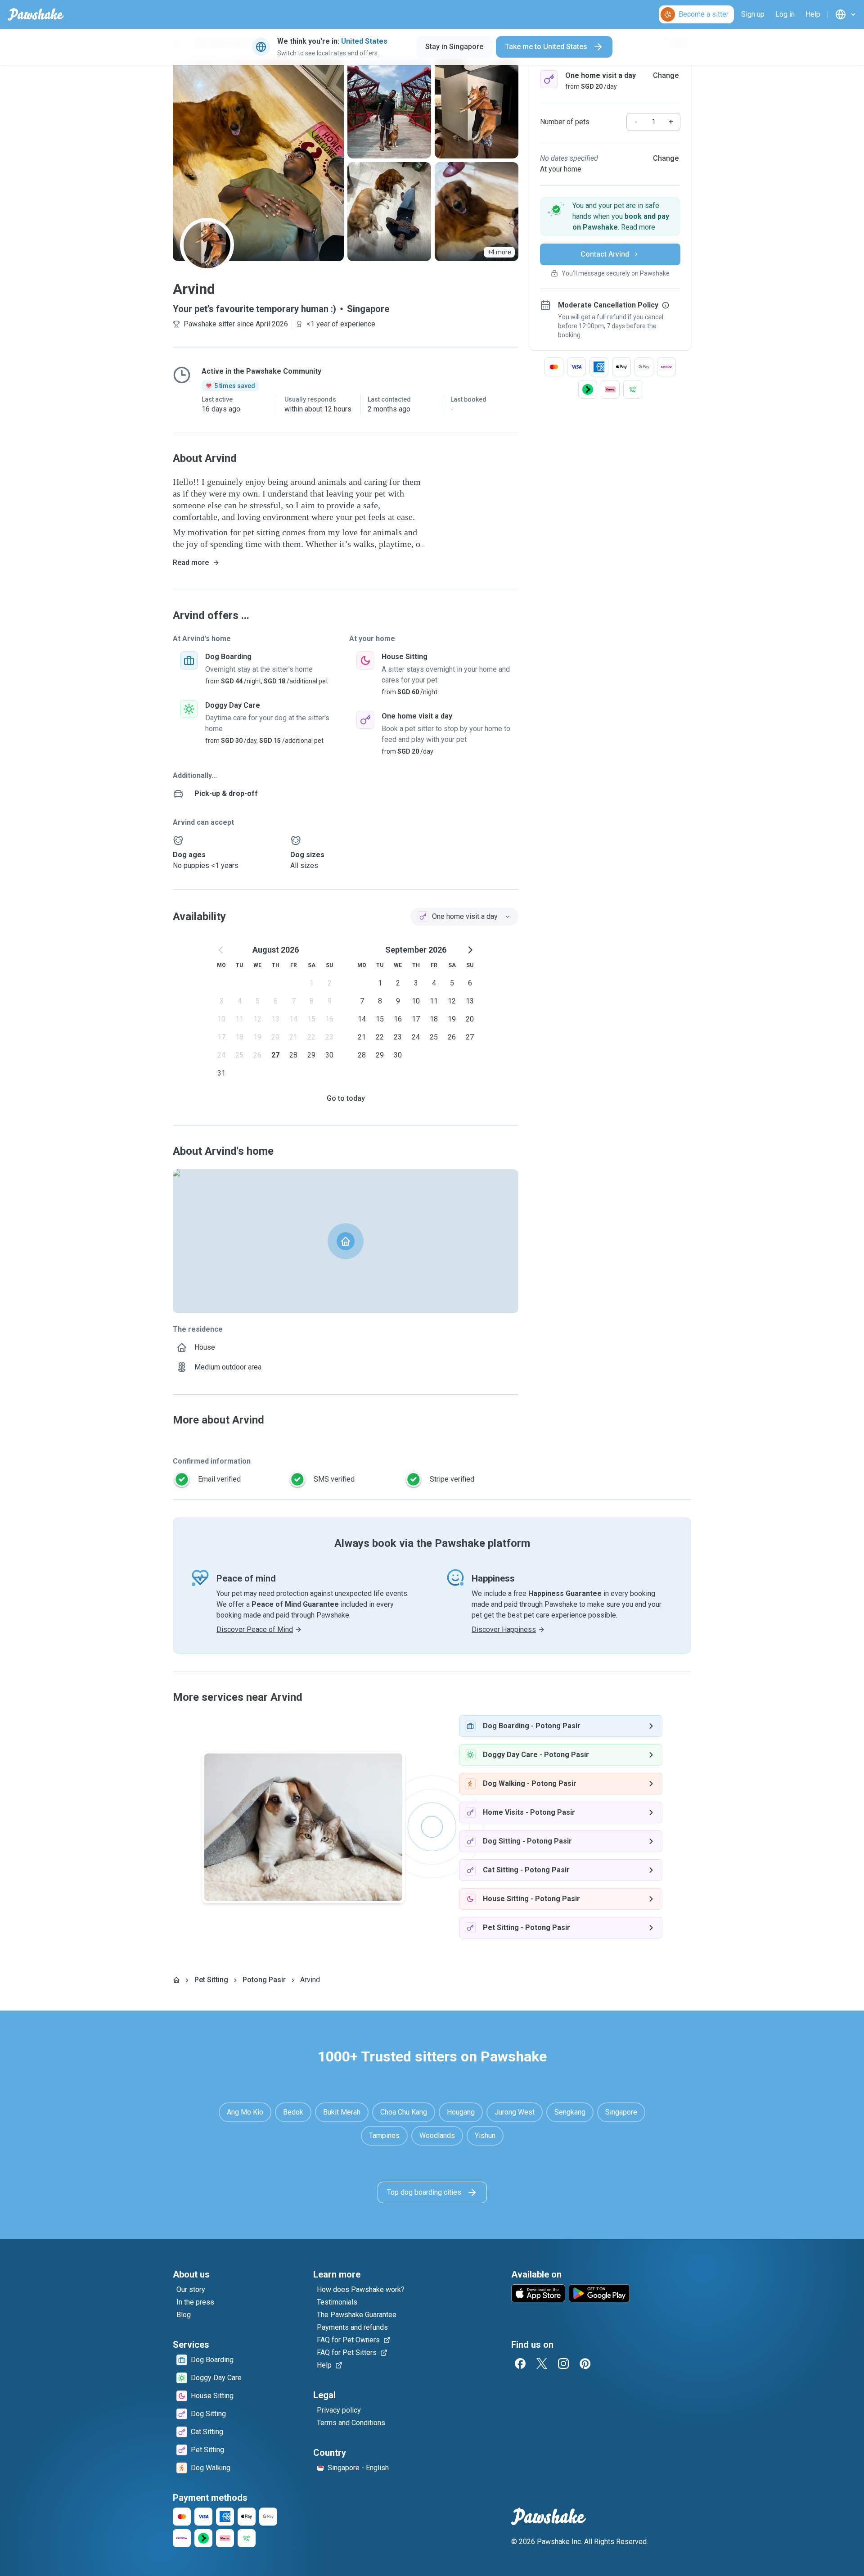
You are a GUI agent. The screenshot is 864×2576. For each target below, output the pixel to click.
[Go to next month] (470, 950)
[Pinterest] (585, 2364)
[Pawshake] (36, 14)
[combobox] (464, 917)
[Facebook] (520, 2364)
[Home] (176, 1980)
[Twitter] (542, 2364)
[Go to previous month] (221, 950)
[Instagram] (563, 2364)
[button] (610, 217)
